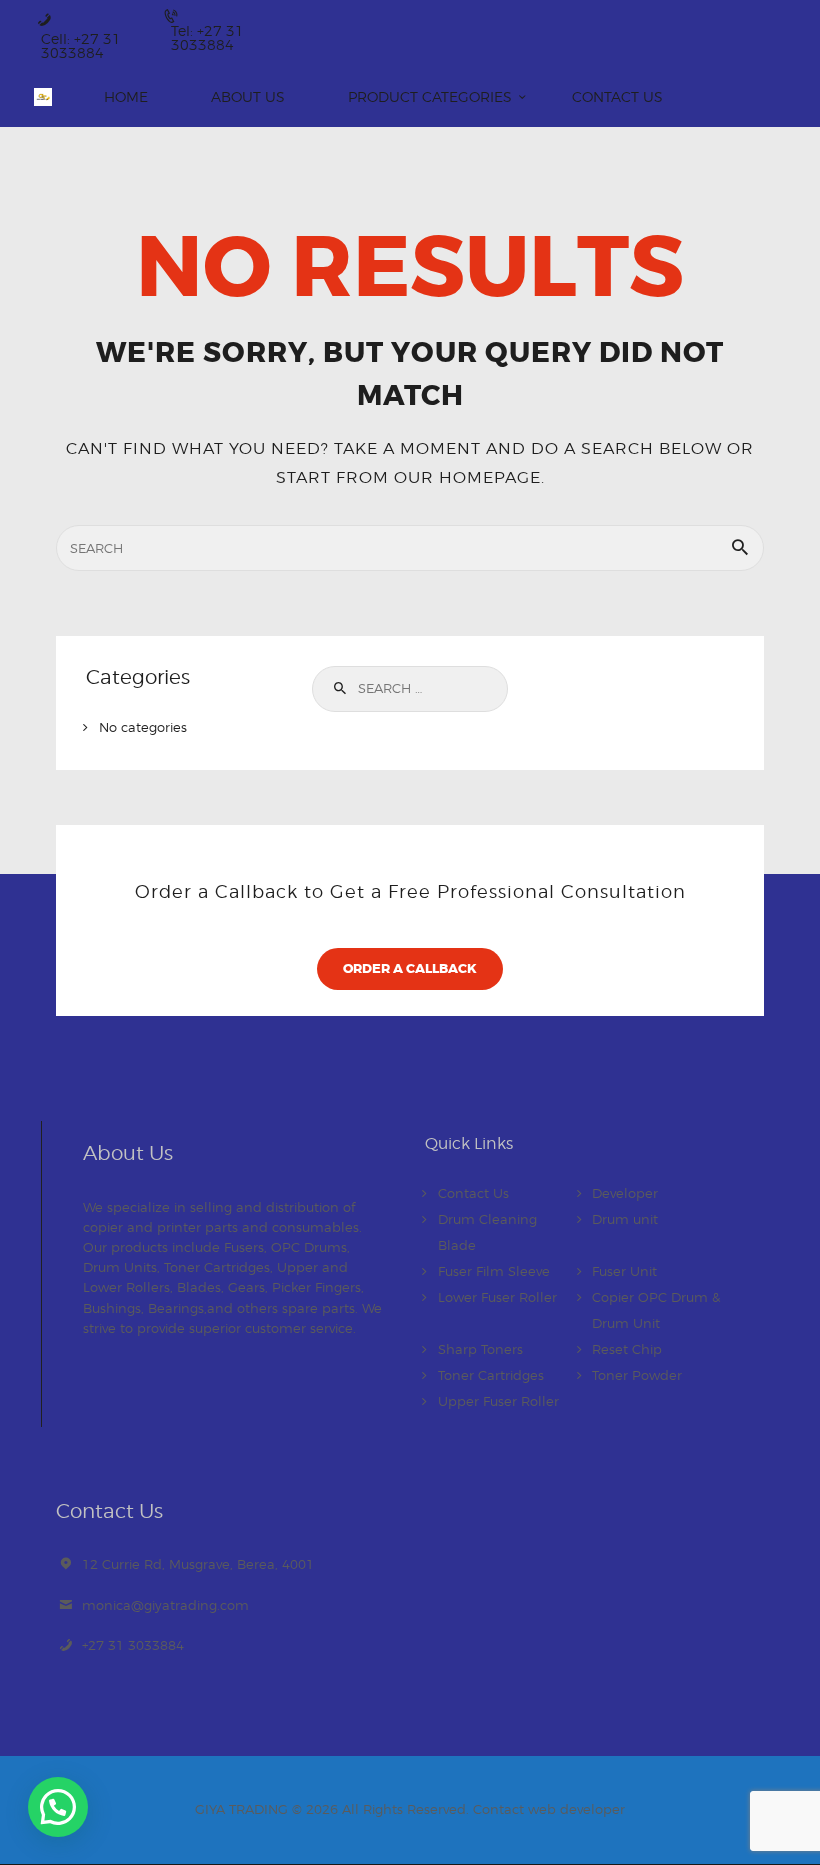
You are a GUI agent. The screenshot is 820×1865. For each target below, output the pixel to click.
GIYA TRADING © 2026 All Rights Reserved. (334, 1809)
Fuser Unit (624, 1271)
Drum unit (625, 1219)
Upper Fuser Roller (498, 1401)
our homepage (467, 477)
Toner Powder (637, 1375)
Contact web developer (549, 1809)
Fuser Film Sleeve (494, 1271)
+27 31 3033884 (133, 1645)
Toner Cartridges (491, 1375)
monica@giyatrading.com (165, 1605)
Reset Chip (627, 1349)
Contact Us (473, 1193)
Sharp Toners (480, 1349)
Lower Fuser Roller (497, 1297)
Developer (625, 1193)
